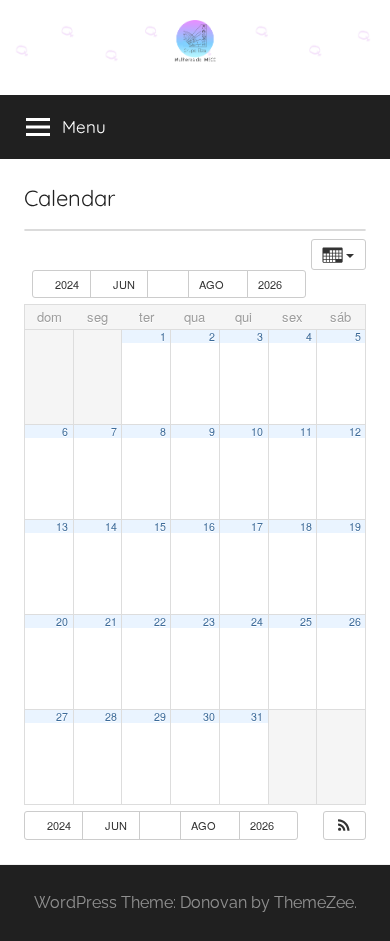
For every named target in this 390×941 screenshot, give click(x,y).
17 (257, 526)
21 (111, 621)
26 (355, 621)
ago (213, 284)
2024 (67, 284)
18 (306, 526)
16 (209, 526)
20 (62, 621)
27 (62, 716)
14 (111, 526)
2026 (271, 284)
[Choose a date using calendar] (168, 284)
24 (257, 621)
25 (306, 621)
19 (355, 526)
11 (306, 431)
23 (209, 621)
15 (160, 526)
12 (355, 431)
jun (124, 284)
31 (257, 716)
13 (62, 526)
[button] (344, 825)
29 (160, 716)
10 (257, 431)
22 (160, 621)
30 (209, 716)
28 (111, 716)
